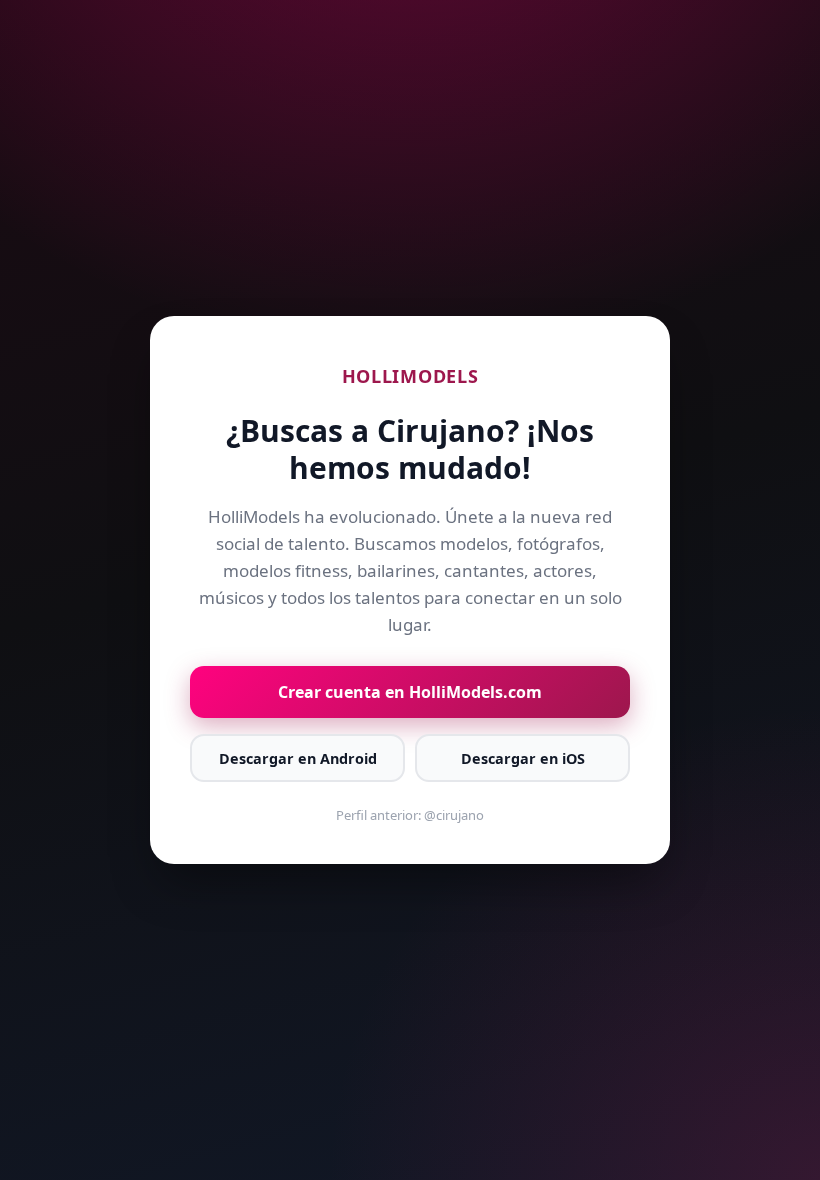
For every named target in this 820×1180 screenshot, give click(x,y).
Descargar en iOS (523, 758)
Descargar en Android (298, 758)
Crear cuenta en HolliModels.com (410, 692)
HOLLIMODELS (410, 376)
